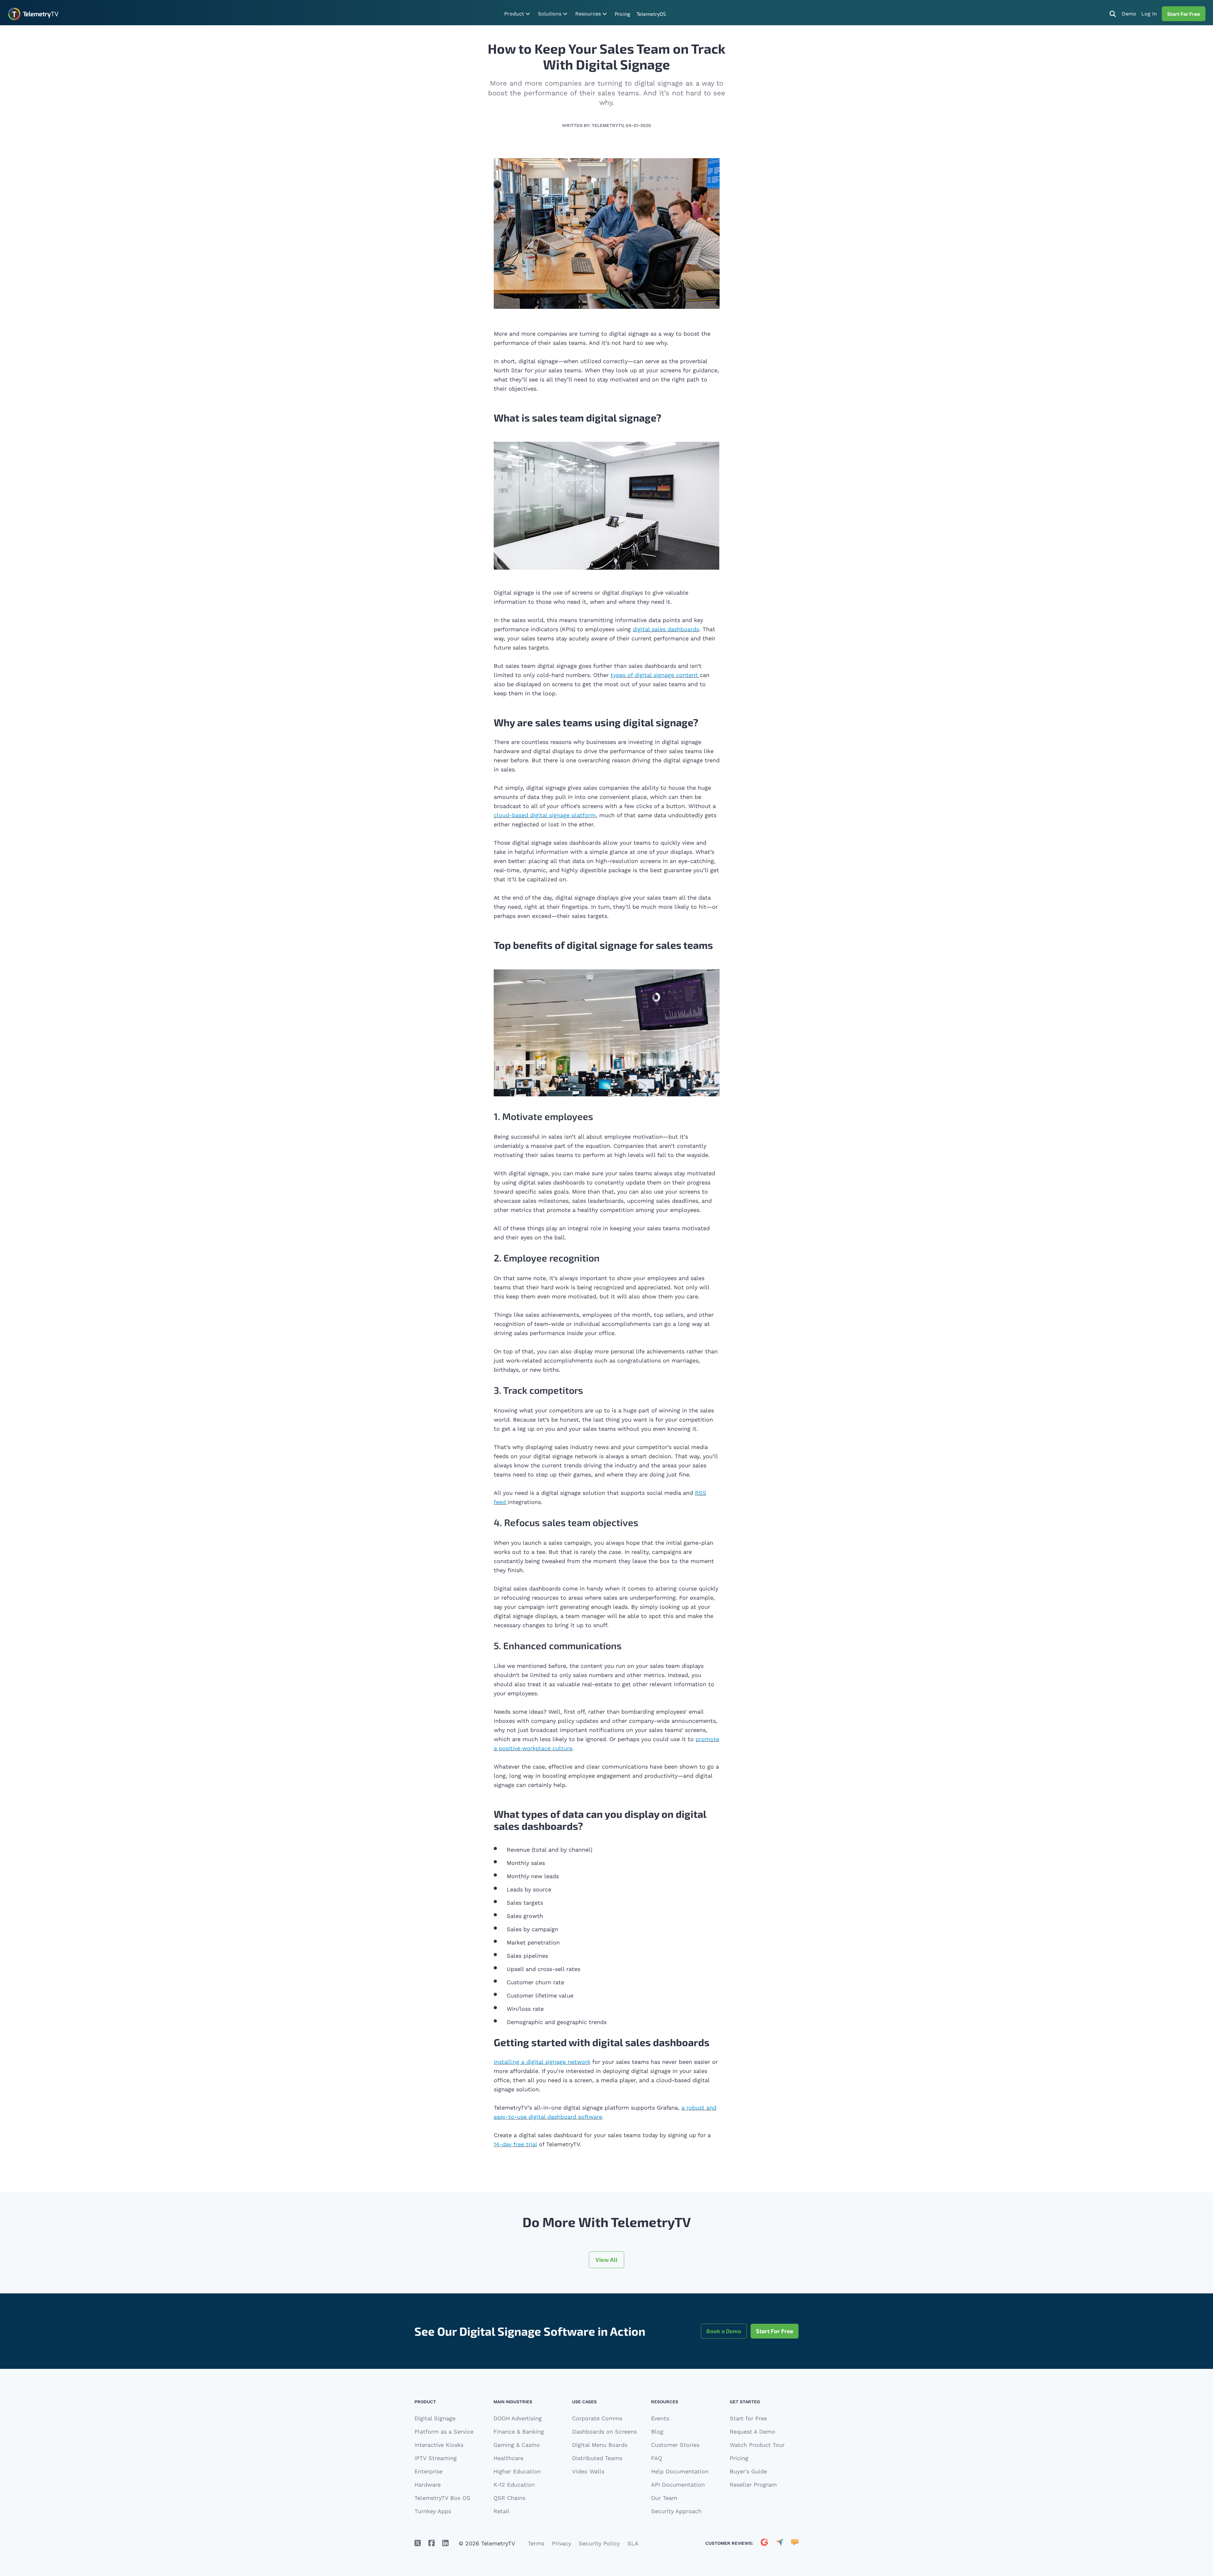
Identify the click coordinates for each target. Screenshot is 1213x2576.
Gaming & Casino (517, 2445)
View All (606, 2260)
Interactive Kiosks (439, 2445)
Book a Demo (724, 2331)
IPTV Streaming (436, 2458)
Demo (1129, 14)
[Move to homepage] (33, 14)
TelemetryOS (651, 14)
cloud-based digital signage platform (545, 815)
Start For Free (1184, 14)
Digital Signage (435, 2418)
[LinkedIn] (445, 2543)
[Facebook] (431, 2543)
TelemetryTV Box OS (442, 2498)
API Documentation (678, 2485)
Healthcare (508, 2458)
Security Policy (599, 2543)
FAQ (657, 2458)
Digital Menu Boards (600, 2445)
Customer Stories (675, 2445)
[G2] (764, 2543)
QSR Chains (509, 2498)
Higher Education (517, 2471)
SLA (633, 2543)
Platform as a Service (444, 2432)
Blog (657, 2432)
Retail (501, 2511)
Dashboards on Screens (604, 2432)
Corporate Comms (597, 2418)
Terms (536, 2543)
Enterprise (428, 2471)
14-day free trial (515, 2144)
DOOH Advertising (518, 2418)
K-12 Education (514, 2485)
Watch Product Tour (757, 2445)
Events (660, 2418)
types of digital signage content (654, 675)
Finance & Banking (519, 2432)
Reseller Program (753, 2485)
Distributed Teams (597, 2458)
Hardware (428, 2485)
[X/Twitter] (418, 2543)
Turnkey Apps (433, 2511)
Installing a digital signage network (542, 2062)
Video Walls (588, 2471)
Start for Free (748, 2418)
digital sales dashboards (666, 629)
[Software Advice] (795, 2543)
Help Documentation (680, 2471)
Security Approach (676, 2511)
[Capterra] (780, 2543)
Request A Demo (752, 2432)
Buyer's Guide (748, 2471)
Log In (1149, 14)
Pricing (622, 14)
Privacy (561, 2543)
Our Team (664, 2498)
